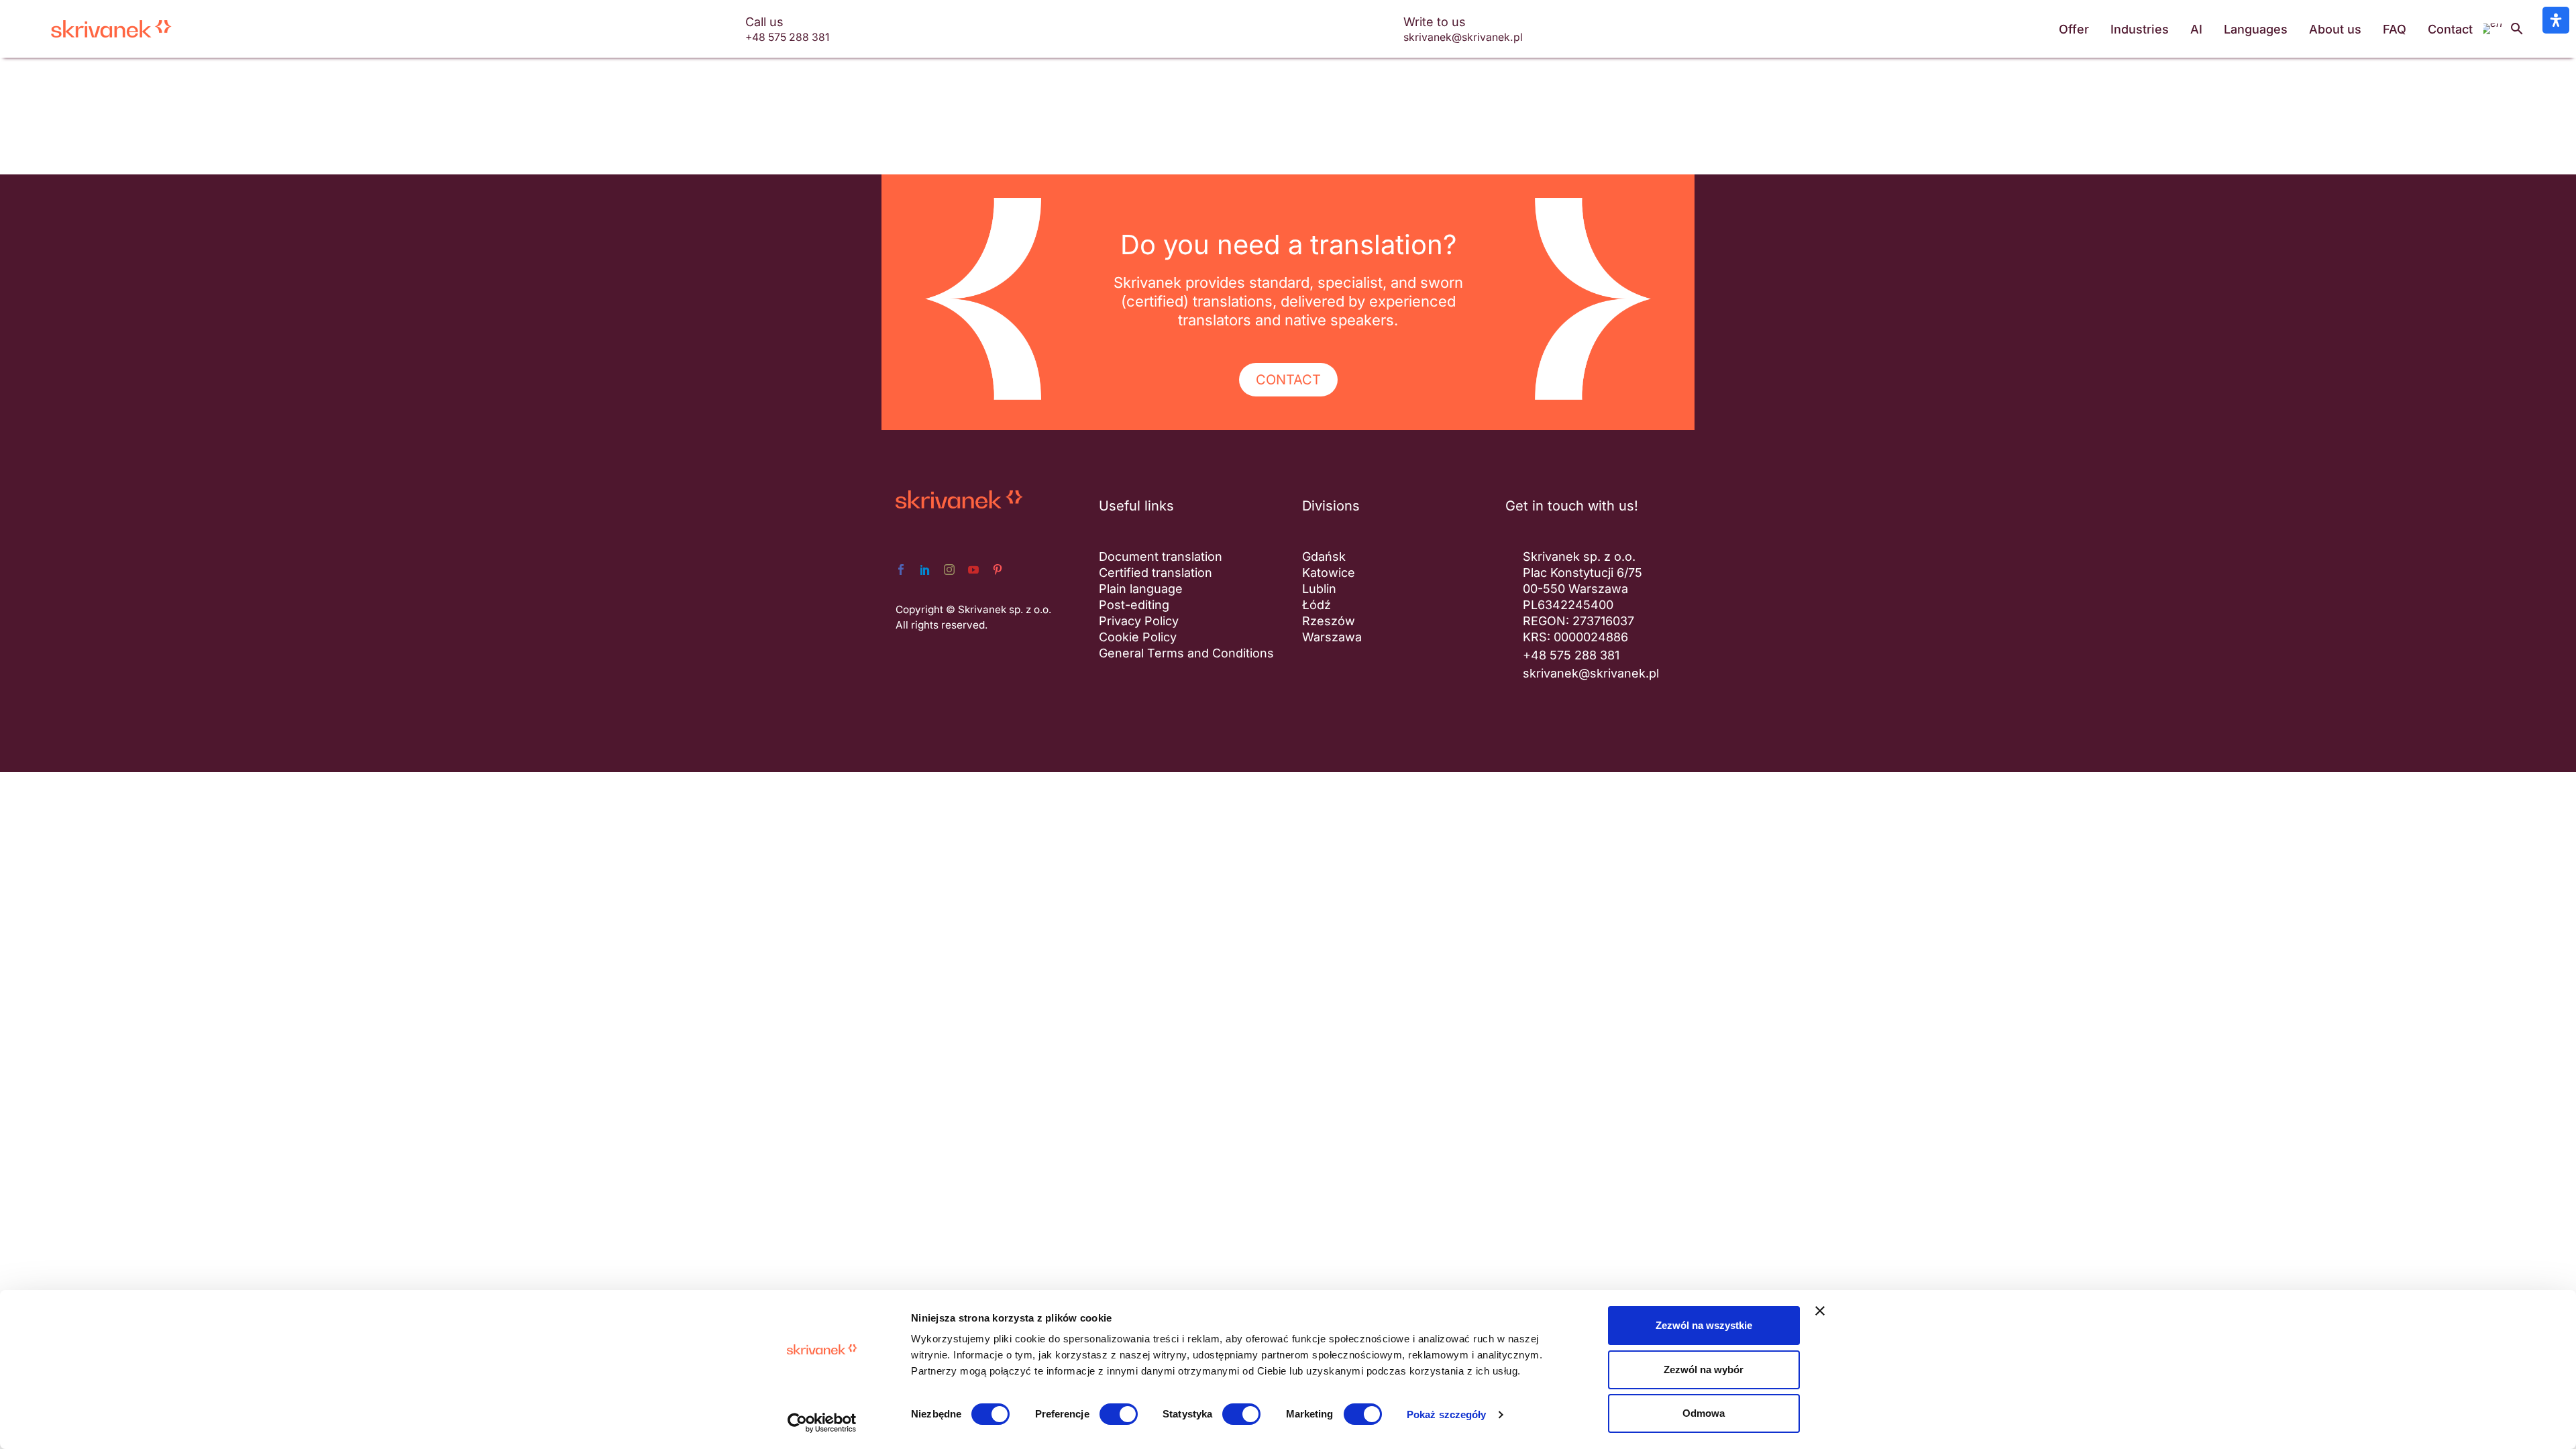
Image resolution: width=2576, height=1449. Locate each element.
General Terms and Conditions (1186, 653)
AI (2196, 29)
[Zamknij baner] (1820, 1311)
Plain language (1141, 589)
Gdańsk (1324, 556)
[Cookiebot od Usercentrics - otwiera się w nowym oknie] (822, 1423)
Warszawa (1332, 637)
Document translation (1161, 556)
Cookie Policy (1138, 637)
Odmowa (1704, 1413)
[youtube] (973, 570)
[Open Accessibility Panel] (2556, 20)
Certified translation (1156, 573)
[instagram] (949, 570)
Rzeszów (1329, 621)
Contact (2450, 29)
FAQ (2395, 29)
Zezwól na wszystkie (1704, 1325)
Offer (2074, 29)
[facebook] (901, 570)
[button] (2517, 29)
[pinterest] (998, 570)
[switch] (1119, 1414)
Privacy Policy (1139, 621)
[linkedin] (925, 570)
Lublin (1319, 589)
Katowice (1329, 573)
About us (2335, 29)
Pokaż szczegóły (1447, 1414)
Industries (2140, 29)
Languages (2256, 29)
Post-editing (1134, 605)
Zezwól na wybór (1704, 1370)
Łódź (1317, 605)
